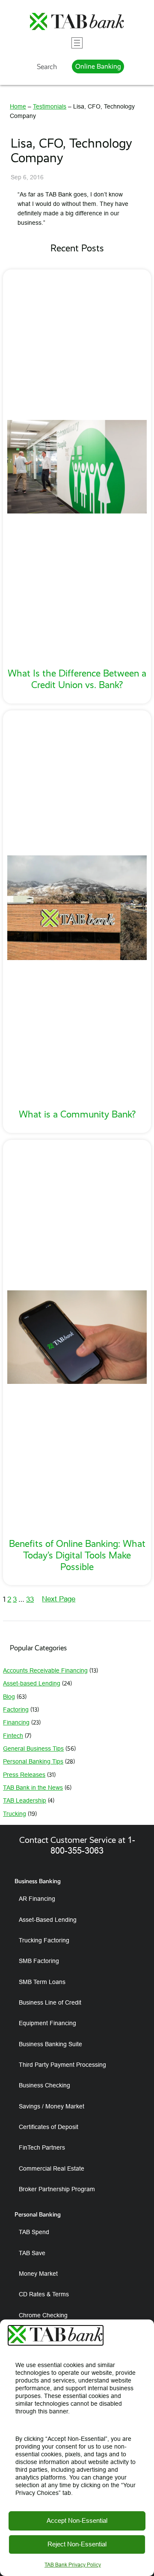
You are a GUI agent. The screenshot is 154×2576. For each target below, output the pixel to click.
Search (47, 66)
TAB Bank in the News (33, 1788)
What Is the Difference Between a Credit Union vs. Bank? (77, 679)
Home (18, 106)
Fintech (13, 1736)
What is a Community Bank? (77, 1114)
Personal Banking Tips (33, 1761)
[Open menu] (77, 43)
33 (30, 1599)
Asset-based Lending (32, 1683)
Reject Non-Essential (77, 2544)
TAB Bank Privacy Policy (73, 2565)
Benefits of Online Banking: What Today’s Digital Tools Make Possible (77, 1555)
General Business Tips (33, 1749)
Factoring (16, 1709)
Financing (16, 1722)
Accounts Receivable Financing (45, 1670)
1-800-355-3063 (93, 1845)
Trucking (15, 1814)
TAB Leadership (25, 1800)
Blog (9, 1697)
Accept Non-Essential (77, 2520)
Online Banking (98, 66)
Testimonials (50, 106)
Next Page (59, 1599)
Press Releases (24, 1775)
